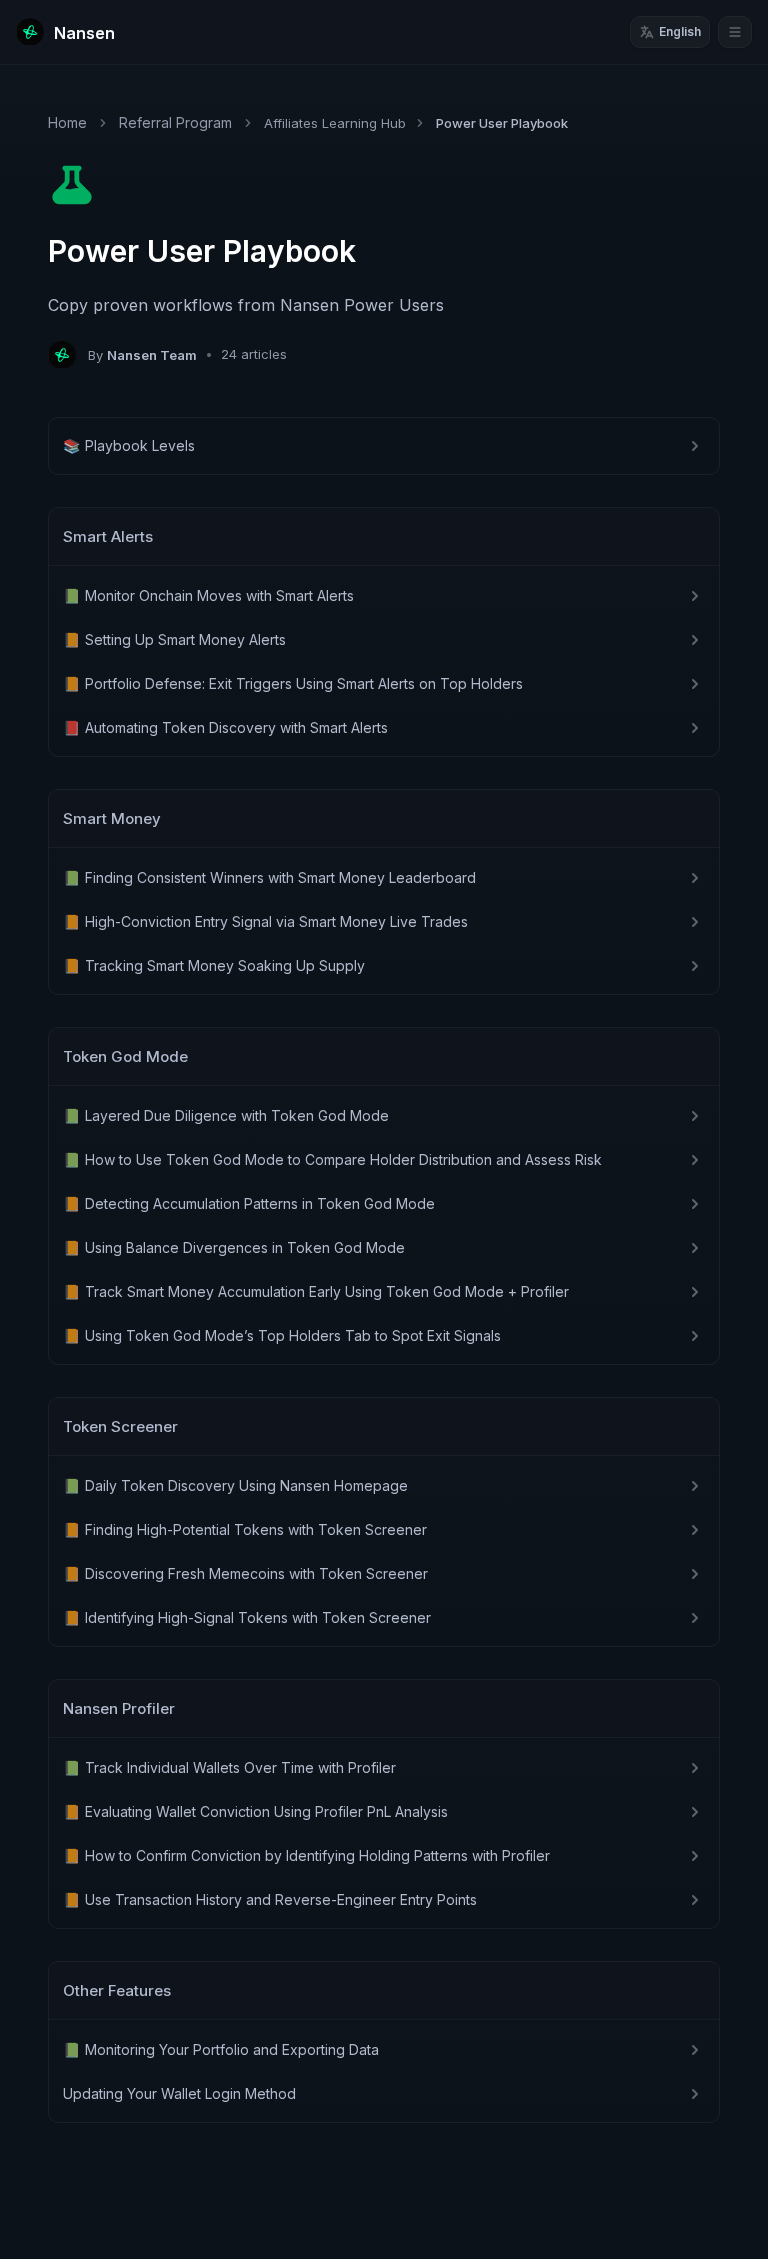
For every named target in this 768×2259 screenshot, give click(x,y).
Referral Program (175, 122)
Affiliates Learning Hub (335, 123)
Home (67, 122)
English (680, 31)
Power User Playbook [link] (502, 123)
